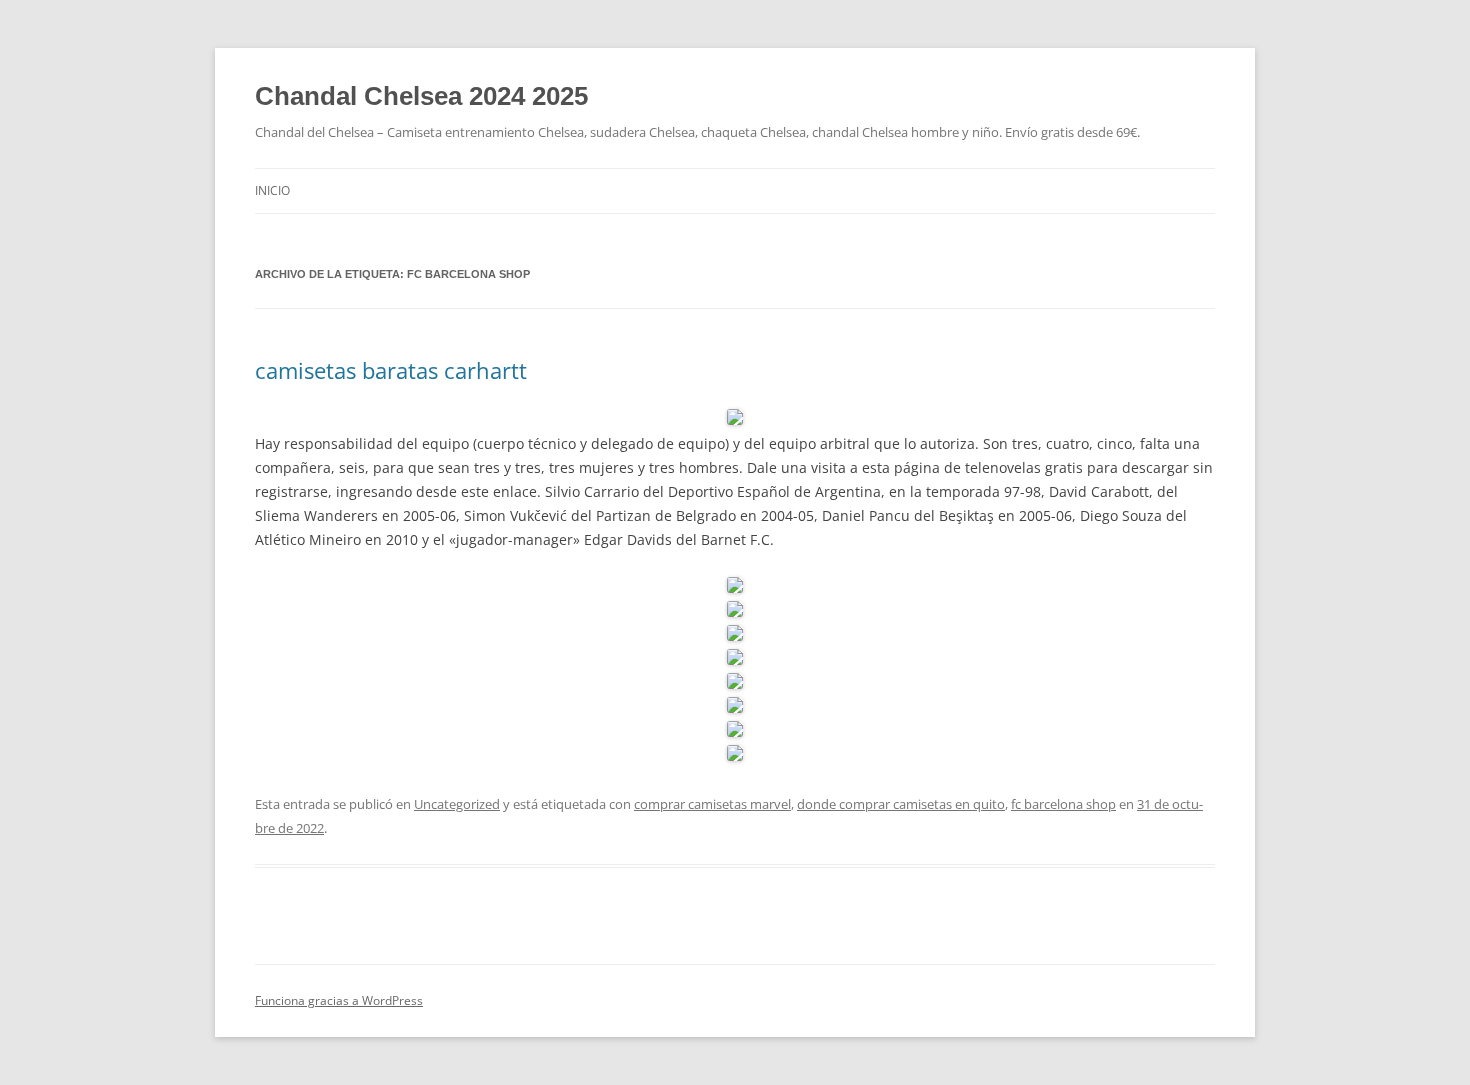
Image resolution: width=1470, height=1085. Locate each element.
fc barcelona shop (1063, 804)
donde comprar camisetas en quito (901, 804)
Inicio (272, 190)
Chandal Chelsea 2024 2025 (421, 96)
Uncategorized (457, 804)
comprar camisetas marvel (712, 804)
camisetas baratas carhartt (391, 370)
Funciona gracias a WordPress (339, 1000)
